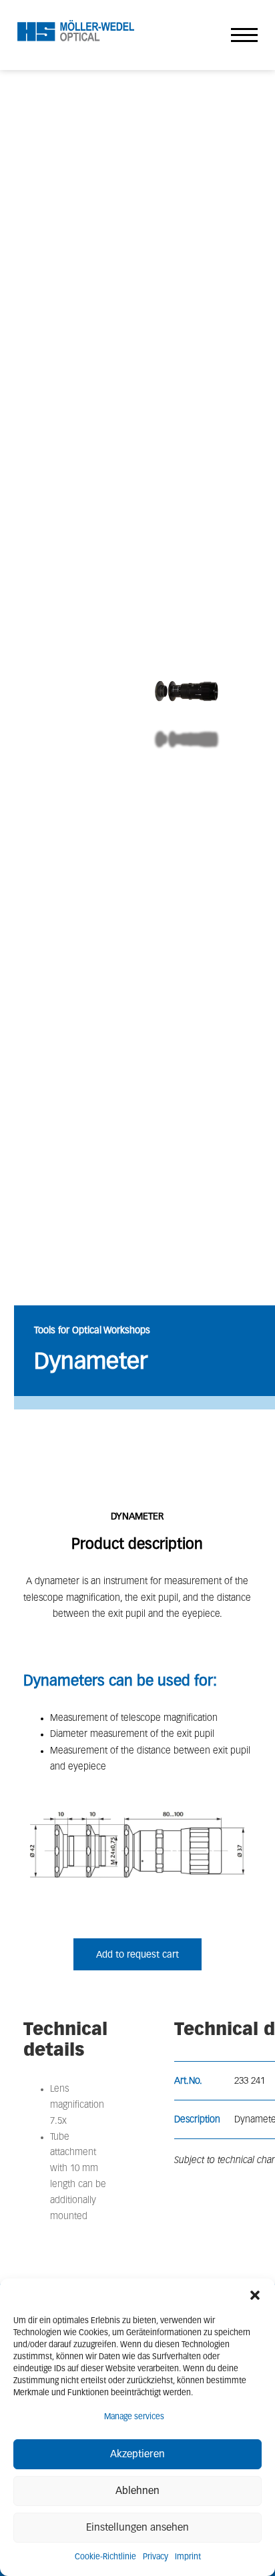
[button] (255, 2295)
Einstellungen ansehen (137, 2528)
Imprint (188, 2557)
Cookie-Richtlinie (105, 2557)
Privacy (156, 2557)
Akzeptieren (137, 2454)
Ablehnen (137, 2491)
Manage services (134, 2417)
